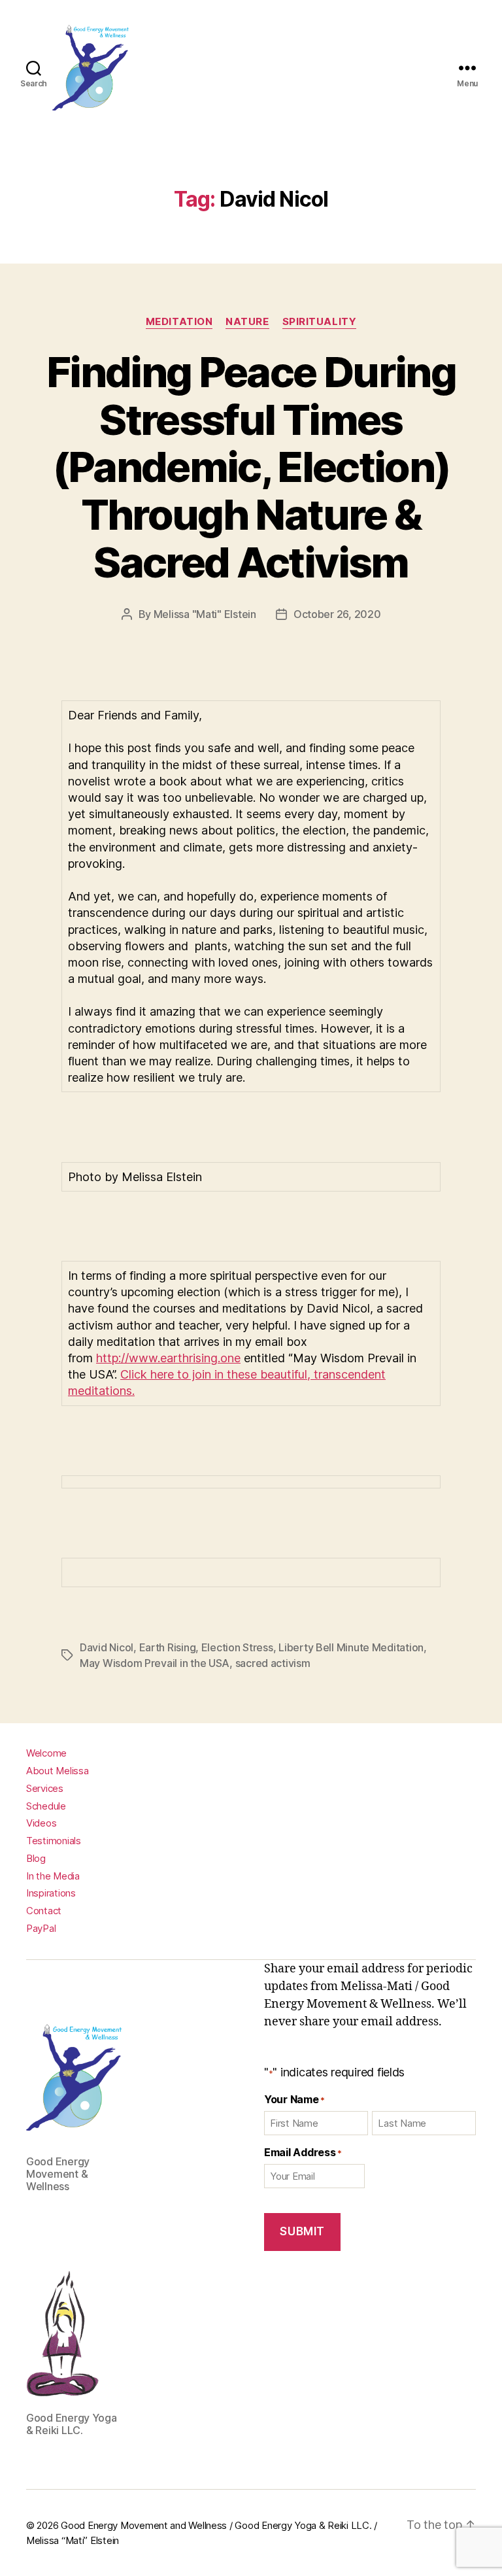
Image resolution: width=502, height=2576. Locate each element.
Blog (36, 1858)
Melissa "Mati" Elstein (205, 614)
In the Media (53, 1876)
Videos (41, 1823)
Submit (302, 2231)
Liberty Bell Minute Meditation (351, 1647)
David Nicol (107, 1647)
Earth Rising (168, 1647)
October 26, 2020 (337, 614)
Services (45, 1788)
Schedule (46, 1806)
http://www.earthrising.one (168, 1358)
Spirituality (320, 322)
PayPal (41, 1928)
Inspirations (51, 1893)
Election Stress (237, 1647)
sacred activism (273, 1663)
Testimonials (54, 1841)
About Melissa (58, 1771)
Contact (44, 1911)
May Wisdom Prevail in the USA (155, 1663)
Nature (247, 322)
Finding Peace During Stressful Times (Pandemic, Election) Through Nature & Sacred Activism (251, 467)
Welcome (46, 1753)
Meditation (179, 322)
